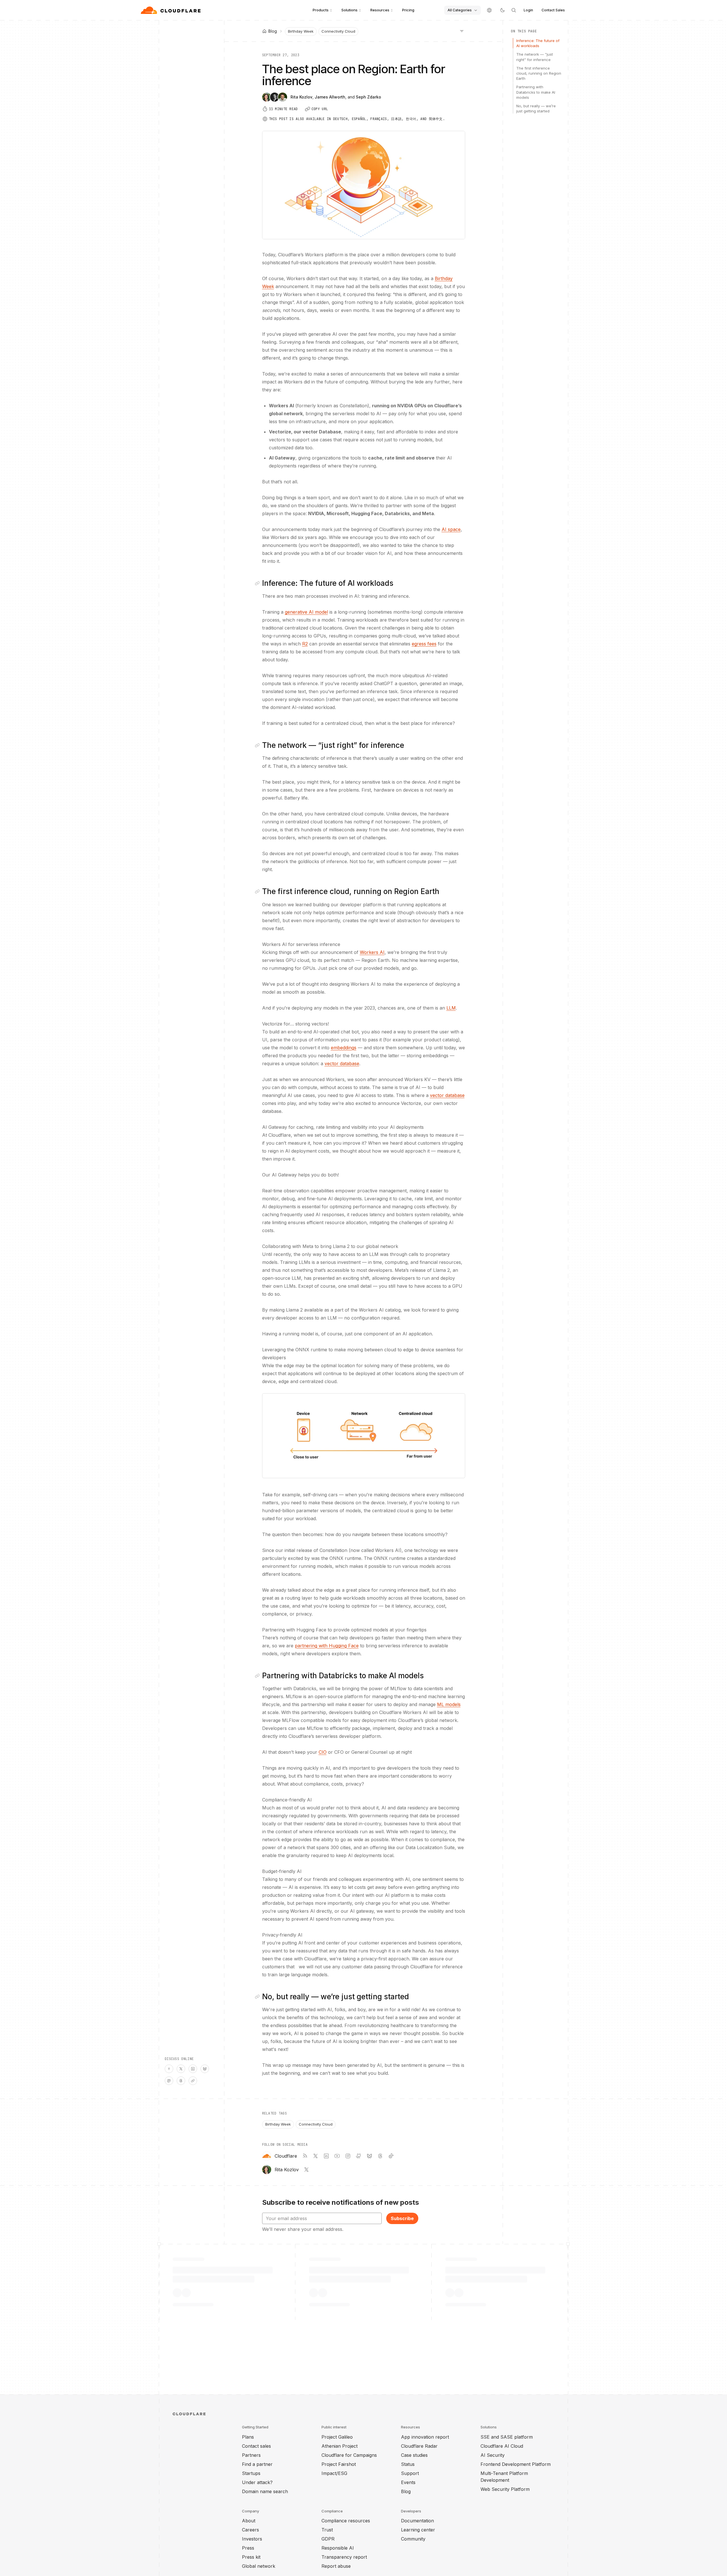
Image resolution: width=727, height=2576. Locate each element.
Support (410, 2473)
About (249, 2521)
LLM (451, 1008)
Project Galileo (337, 2437)
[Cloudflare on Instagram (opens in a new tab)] (348, 2156)
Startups (251, 2473)
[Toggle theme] (502, 10)
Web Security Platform (505, 2489)
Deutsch (340, 119)
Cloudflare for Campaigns (349, 2455)
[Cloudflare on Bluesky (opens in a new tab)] (369, 2156)
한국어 (411, 119)
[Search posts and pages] (514, 10)
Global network (259, 2566)
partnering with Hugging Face (327, 1646)
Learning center (418, 2530)
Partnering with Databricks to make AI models (536, 92)
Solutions (349, 10)
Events (408, 2482)
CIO (323, 1752)
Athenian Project (340, 2446)
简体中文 (436, 119)
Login (528, 10)
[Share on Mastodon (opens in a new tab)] (169, 2081)
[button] (364, 1436)
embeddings (344, 1048)
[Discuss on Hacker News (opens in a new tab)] (169, 2069)
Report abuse (336, 2566)
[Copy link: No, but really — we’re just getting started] (258, 1997)
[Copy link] (193, 2081)
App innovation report (425, 2437)
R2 (305, 644)
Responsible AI (338, 2548)
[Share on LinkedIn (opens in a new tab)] (193, 2069)
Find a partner (257, 2464)
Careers (250, 2530)
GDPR (328, 2539)
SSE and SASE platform (507, 2437)
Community (413, 2539)
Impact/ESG (334, 2473)
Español (359, 119)
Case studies (414, 2455)
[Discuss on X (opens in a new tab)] (181, 2069)
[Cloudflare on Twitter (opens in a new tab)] (316, 2156)
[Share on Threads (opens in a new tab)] (181, 2081)
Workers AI (372, 952)
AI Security (493, 2455)
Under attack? (257, 2482)
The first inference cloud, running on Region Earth (539, 73)
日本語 (396, 119)
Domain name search (265, 2491)
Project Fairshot (339, 2464)
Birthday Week (301, 31)
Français (379, 119)
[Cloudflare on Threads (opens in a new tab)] (380, 2156)
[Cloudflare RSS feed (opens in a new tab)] (305, 2156)
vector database (342, 1063)
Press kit (251, 2557)
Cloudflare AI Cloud (502, 2446)
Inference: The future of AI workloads (538, 43)
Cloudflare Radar (419, 2446)
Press (248, 2548)
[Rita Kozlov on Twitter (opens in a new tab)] (306, 2170)
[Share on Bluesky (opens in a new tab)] (205, 2069)
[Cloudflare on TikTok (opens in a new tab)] (391, 2156)
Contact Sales (553, 10)
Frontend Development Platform (516, 2464)
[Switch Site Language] (489, 10)
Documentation (417, 2521)
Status (408, 2464)
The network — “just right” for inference (535, 57)
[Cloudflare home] (171, 10)
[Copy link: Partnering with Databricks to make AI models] (258, 1676)
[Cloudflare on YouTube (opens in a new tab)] (337, 2156)
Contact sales (256, 2446)
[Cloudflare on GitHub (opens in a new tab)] (359, 2156)
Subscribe (402, 2218)
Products (321, 10)
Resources (380, 10)
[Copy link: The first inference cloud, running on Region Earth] (258, 891)
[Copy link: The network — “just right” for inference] (258, 745)
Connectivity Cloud (338, 31)
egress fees (424, 644)
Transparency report (344, 2557)
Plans (248, 2437)
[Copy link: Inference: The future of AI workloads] (258, 583)
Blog (406, 2491)
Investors (252, 2539)
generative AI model (306, 612)
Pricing (408, 10)
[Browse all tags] (462, 31)
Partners (251, 2455)
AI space (451, 529)
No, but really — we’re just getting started (536, 108)
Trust (327, 2530)
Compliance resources (346, 2521)
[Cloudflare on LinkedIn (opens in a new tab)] (326, 2156)
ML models (449, 1704)
